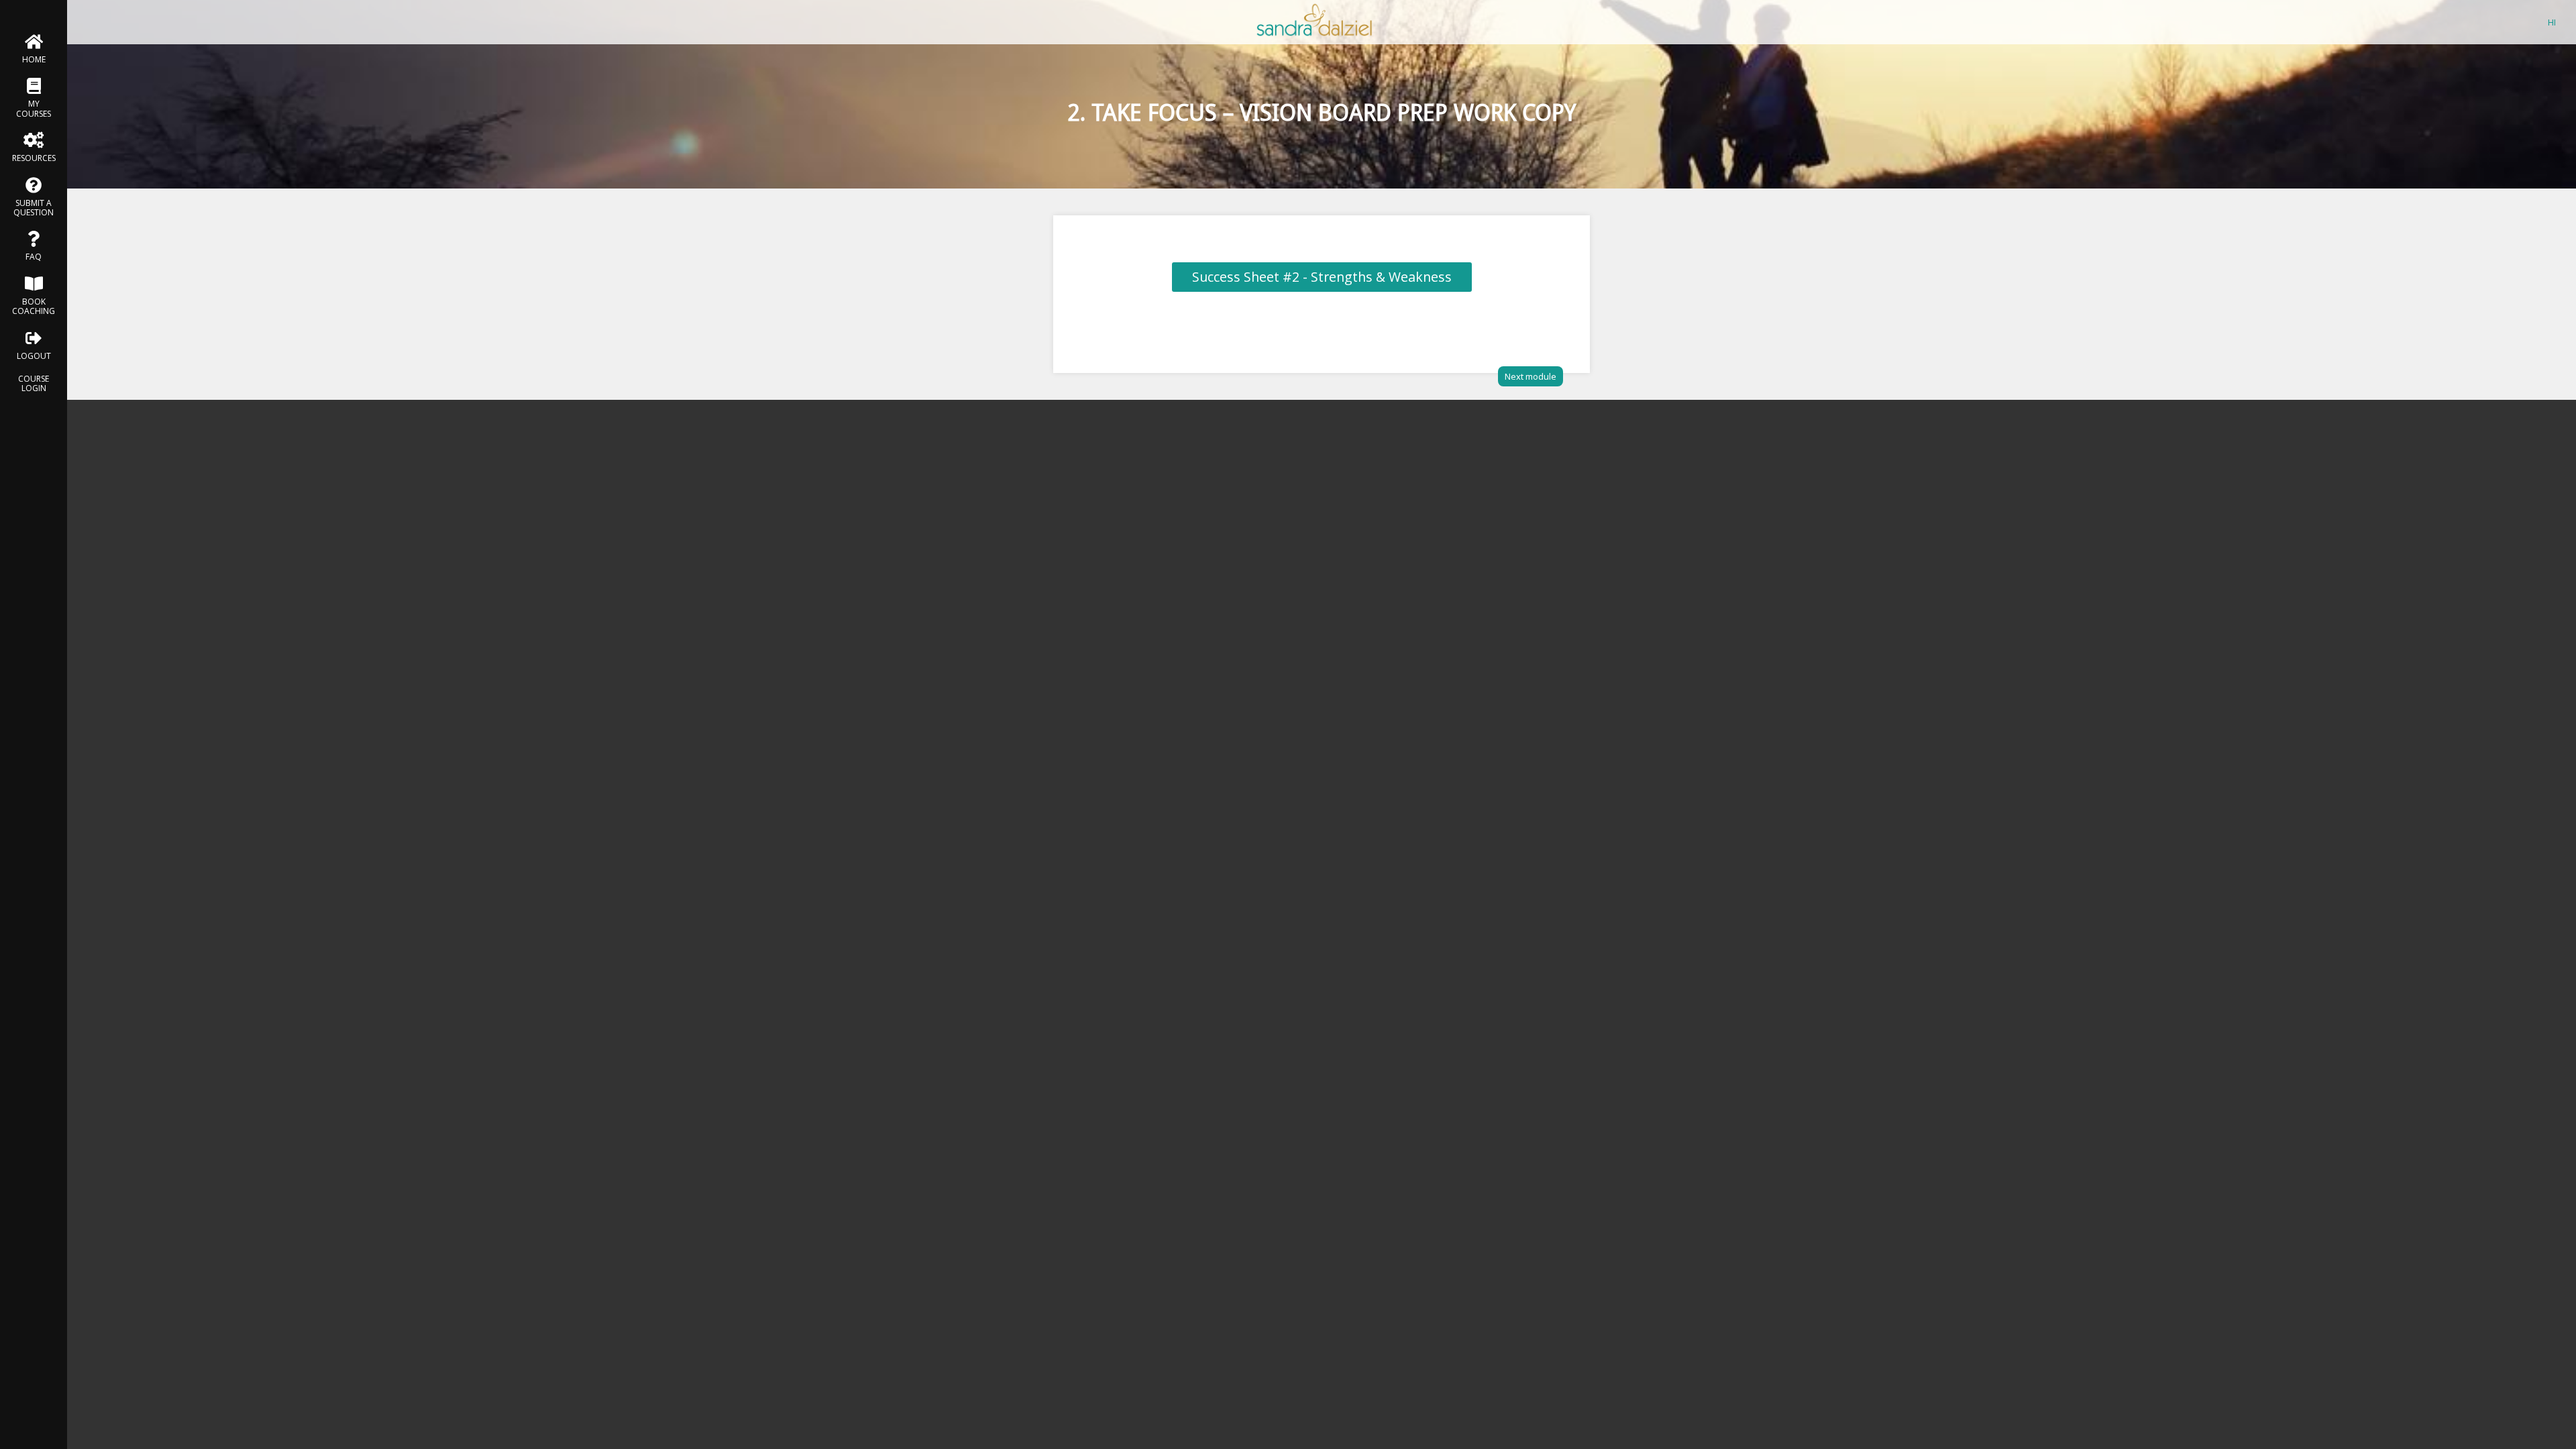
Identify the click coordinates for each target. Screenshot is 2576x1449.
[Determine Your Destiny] (1315, 37)
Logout (34, 356)
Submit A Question (34, 208)
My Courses (34, 108)
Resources (34, 158)
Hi (2552, 22)
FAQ (34, 257)
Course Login (34, 383)
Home (34, 59)
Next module (1531, 376)
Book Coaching (34, 306)
